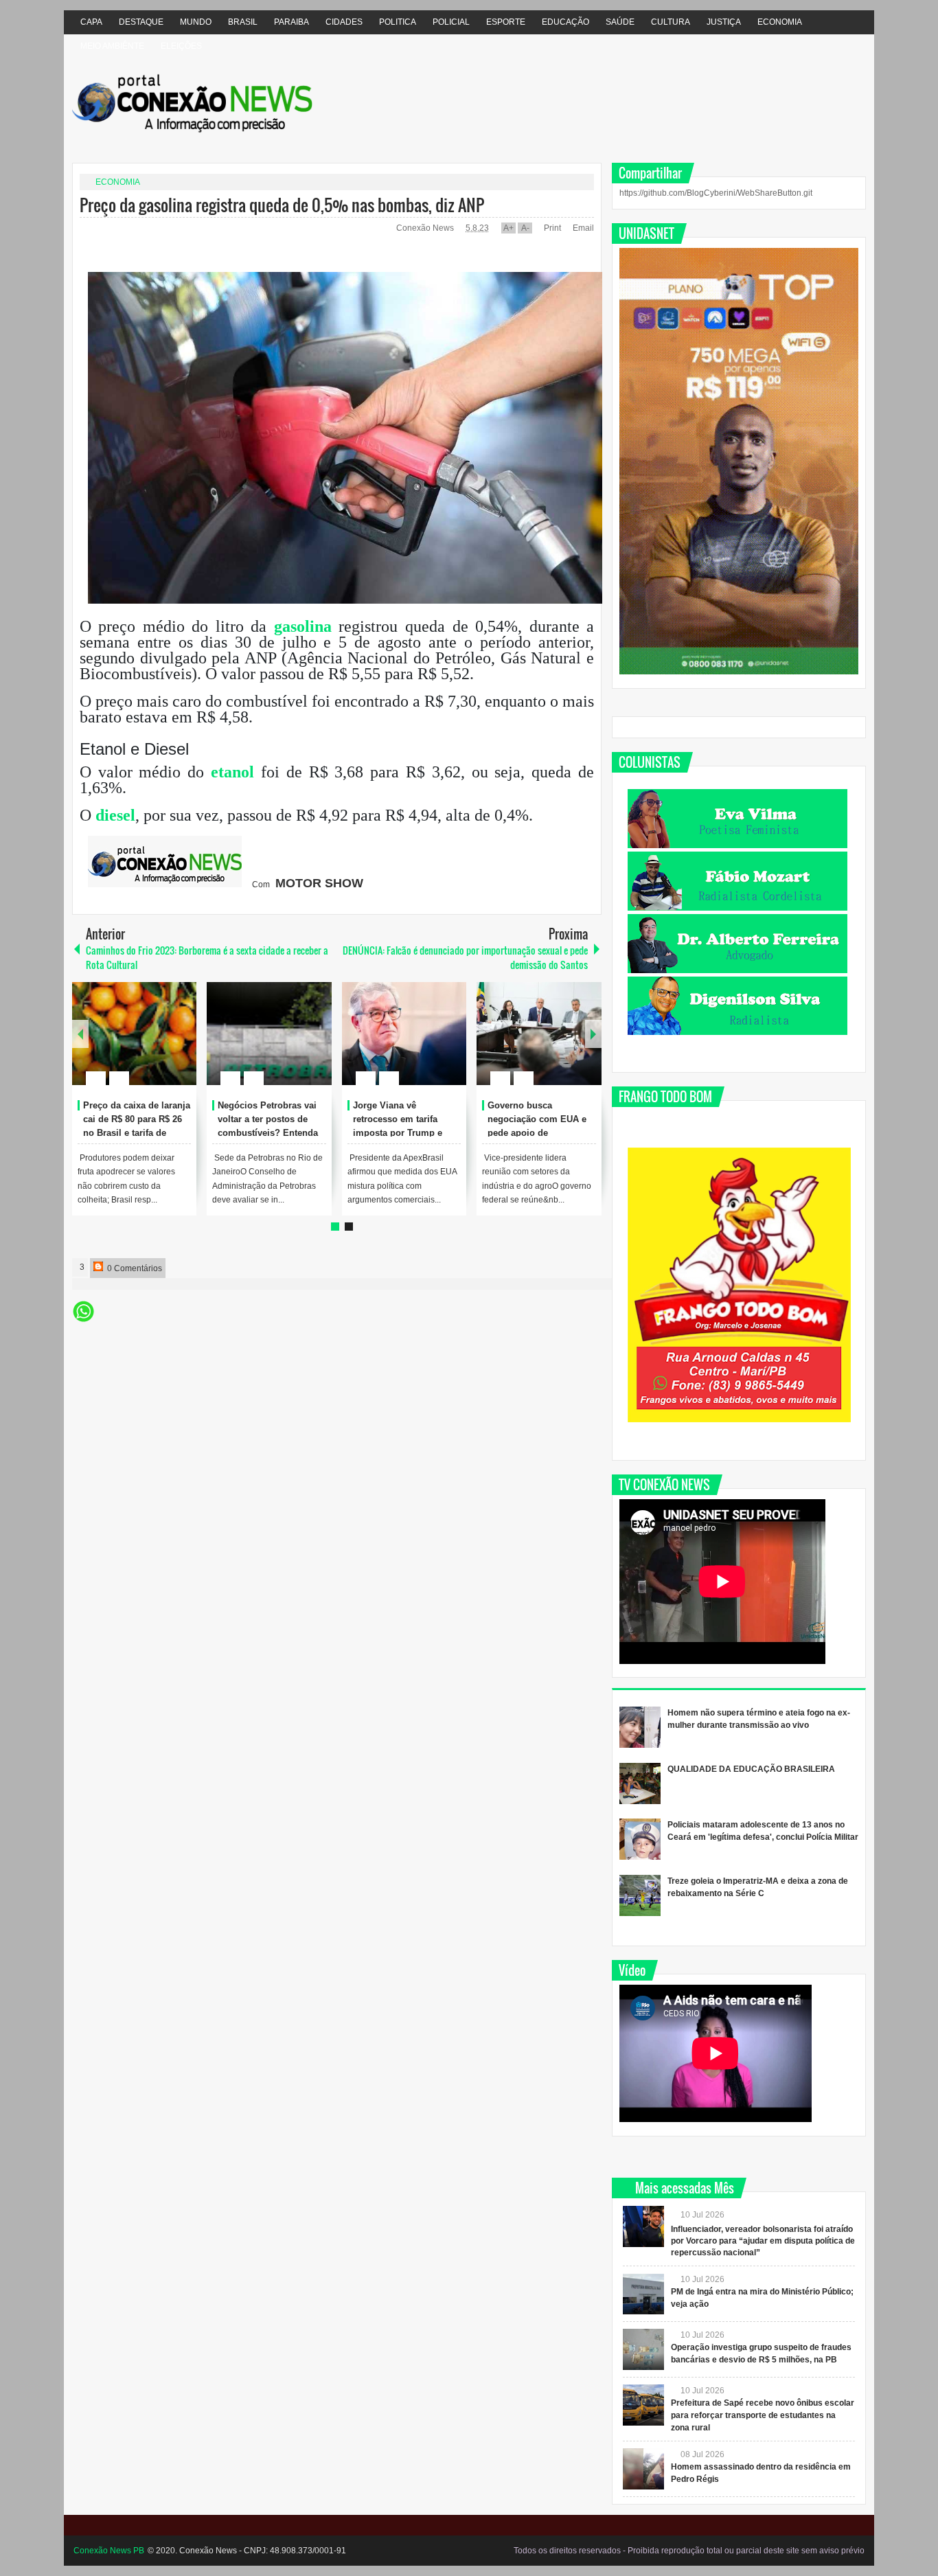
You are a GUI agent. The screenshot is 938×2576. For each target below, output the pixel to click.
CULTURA (671, 22)
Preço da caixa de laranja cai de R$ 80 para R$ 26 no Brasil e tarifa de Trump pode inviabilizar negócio (137, 1132)
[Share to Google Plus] (181, 1045)
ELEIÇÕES (181, 46)
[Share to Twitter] (163, 1045)
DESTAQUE (141, 22)
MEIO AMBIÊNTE (112, 46)
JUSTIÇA (724, 22)
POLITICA (398, 22)
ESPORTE (506, 22)
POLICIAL (451, 22)
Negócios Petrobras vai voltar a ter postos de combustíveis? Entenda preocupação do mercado (268, 1132)
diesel (115, 815)
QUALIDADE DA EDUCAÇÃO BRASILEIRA (751, 1769)
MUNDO (196, 22)
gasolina (303, 626)
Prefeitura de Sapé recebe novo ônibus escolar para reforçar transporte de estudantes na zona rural (763, 2415)
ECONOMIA (780, 22)
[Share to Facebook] (145, 1045)
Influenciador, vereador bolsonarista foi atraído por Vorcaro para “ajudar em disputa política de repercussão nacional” (763, 2241)
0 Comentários (134, 1268)
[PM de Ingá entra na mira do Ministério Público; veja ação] (643, 2294)
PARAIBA (291, 22)
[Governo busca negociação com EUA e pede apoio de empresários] (539, 1034)
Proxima (80, 1034)
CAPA (91, 22)
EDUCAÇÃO (565, 22)
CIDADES (344, 22)
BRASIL (243, 22)
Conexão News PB (109, 2551)
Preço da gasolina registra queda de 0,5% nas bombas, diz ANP (282, 205)
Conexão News (426, 228)
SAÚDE (620, 22)
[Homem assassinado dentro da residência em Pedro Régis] (643, 2469)
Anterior (593, 1034)
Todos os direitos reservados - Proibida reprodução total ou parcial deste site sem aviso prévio (689, 2551)
